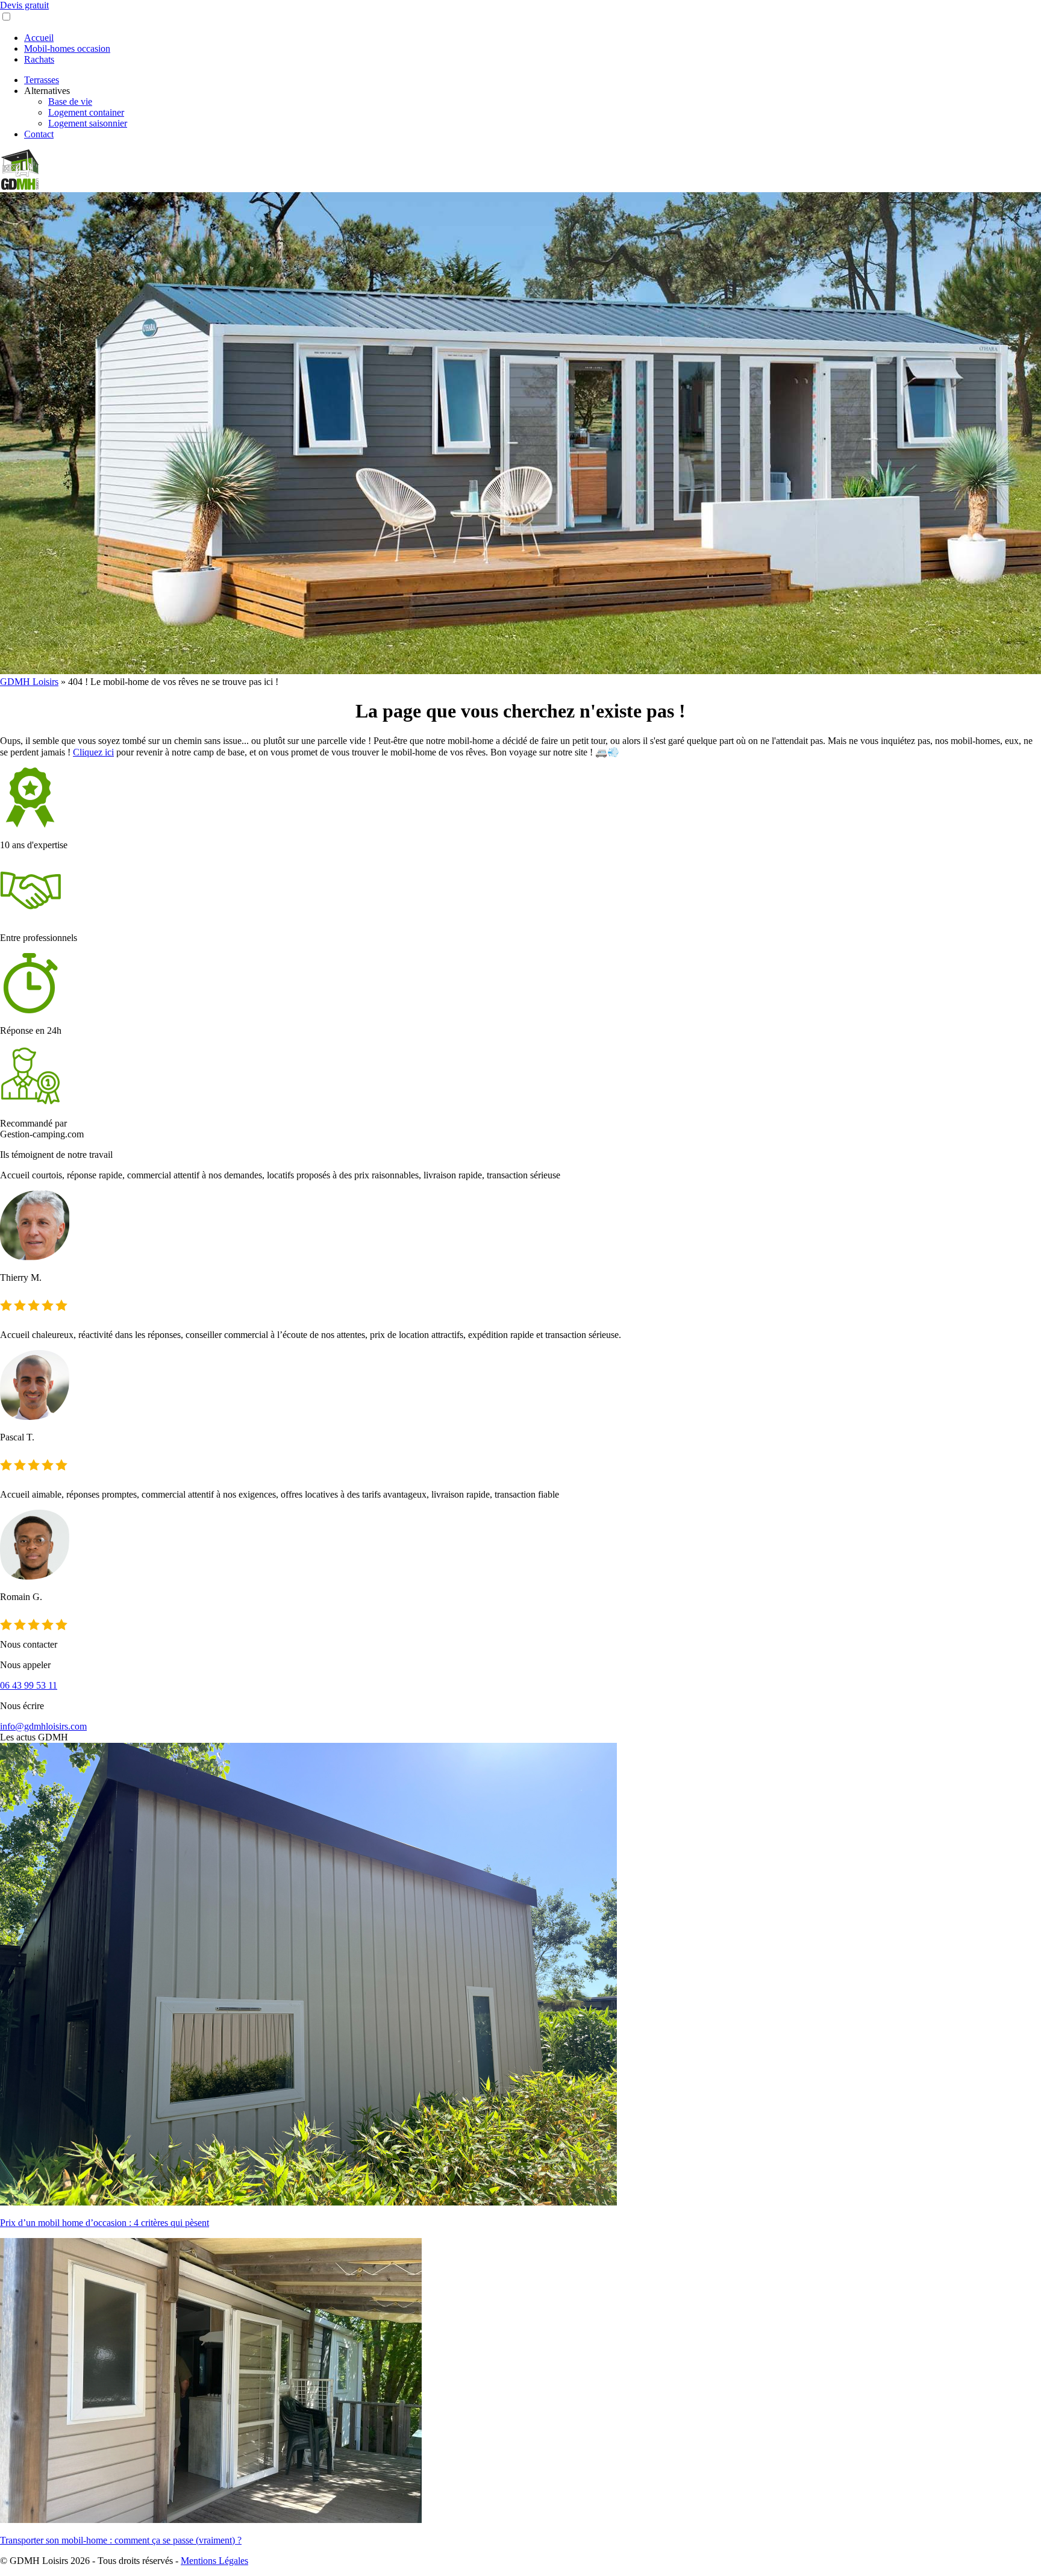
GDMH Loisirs (29, 682)
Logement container (86, 112)
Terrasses (42, 80)
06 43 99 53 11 (29, 1685)
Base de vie (70, 102)
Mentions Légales (214, 2561)
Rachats (39, 59)
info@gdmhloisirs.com (43, 1726)
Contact (39, 134)
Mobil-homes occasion (67, 48)
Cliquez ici (93, 752)
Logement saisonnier (88, 123)
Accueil (39, 38)
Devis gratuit (24, 5)
